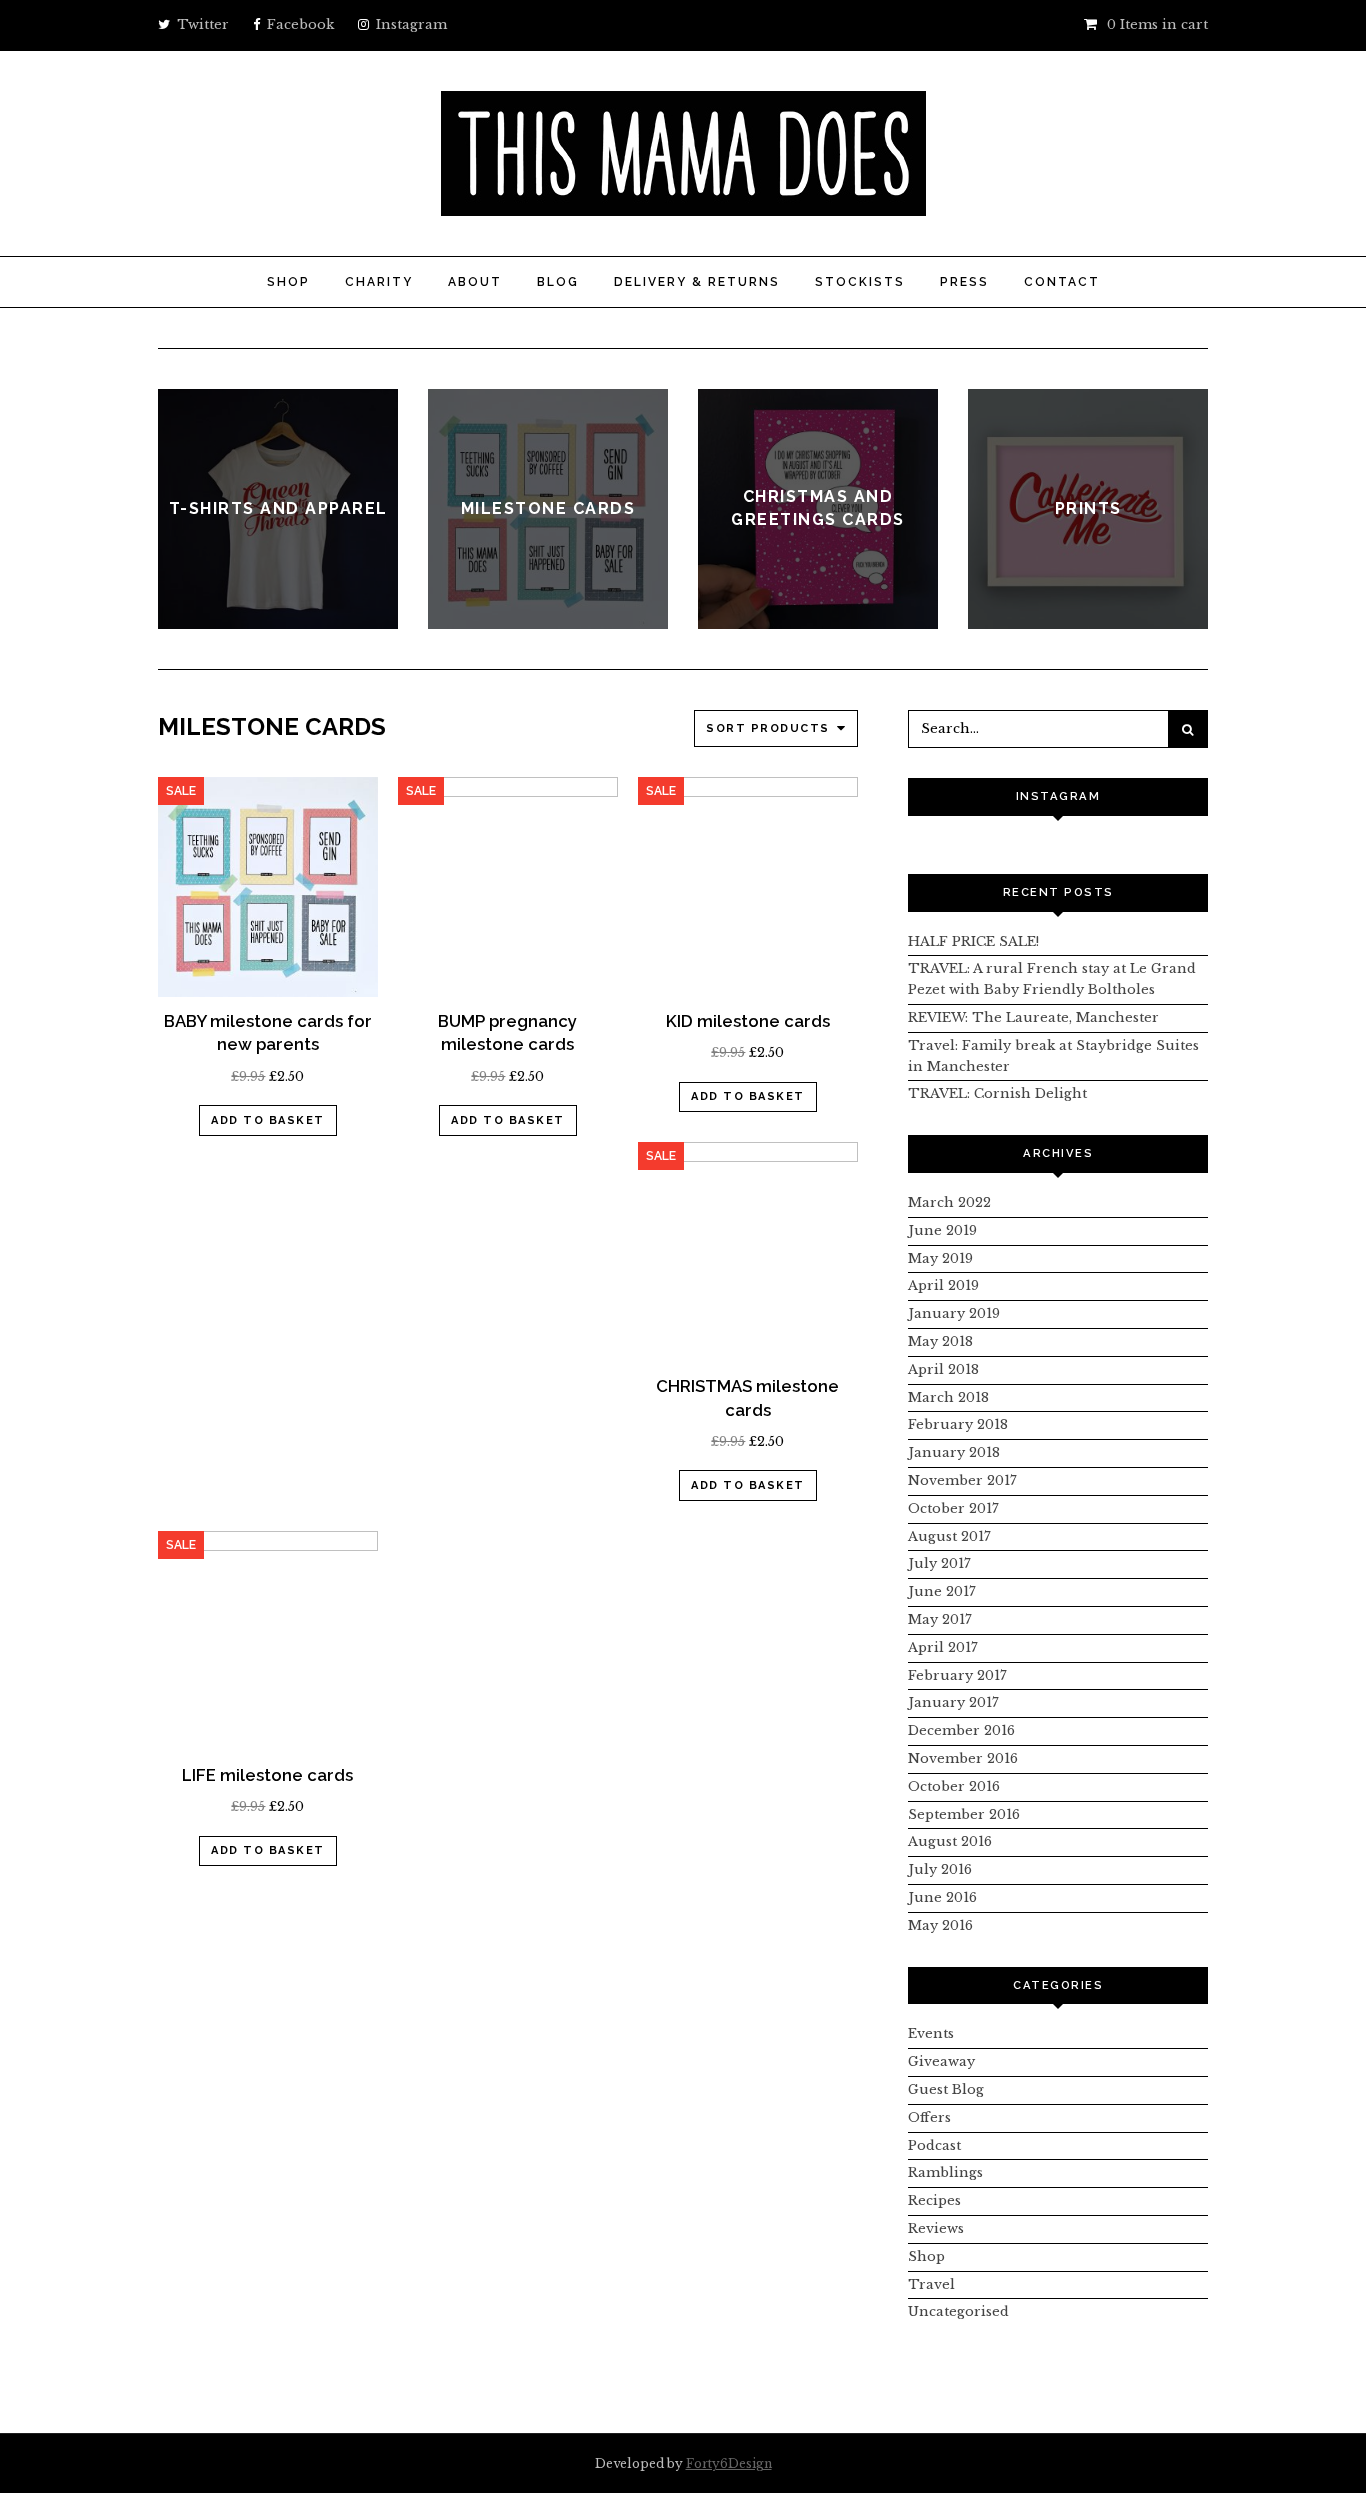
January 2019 (954, 1313)
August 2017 (949, 1536)
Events (931, 2033)
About (475, 282)
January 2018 (954, 1452)
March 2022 (949, 1202)
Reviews (936, 2228)
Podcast (934, 2145)
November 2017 (962, 1480)
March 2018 (948, 1397)
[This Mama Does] (683, 204)
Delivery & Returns (697, 282)
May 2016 (940, 1925)
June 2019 (942, 1230)
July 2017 (939, 1563)
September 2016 (964, 1814)
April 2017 (943, 1647)
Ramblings (945, 2172)
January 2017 (953, 1702)
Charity (379, 282)
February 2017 (957, 1675)
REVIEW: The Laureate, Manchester (1033, 1017)
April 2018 (943, 1369)
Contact (1062, 282)
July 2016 (940, 1869)
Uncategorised (958, 2311)
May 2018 (940, 1341)
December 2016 (961, 1730)
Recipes (934, 2200)
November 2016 (963, 1758)
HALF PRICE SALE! (973, 941)
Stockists (860, 282)
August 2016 (950, 1841)
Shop (288, 282)
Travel (931, 2284)
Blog (558, 282)
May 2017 (940, 1619)
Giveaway (941, 2061)
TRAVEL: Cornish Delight (997, 1093)
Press (964, 282)
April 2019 (943, 1285)
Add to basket (268, 1120)
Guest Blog (946, 2089)
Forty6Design (729, 2463)
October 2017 (953, 1508)
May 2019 (940, 1258)
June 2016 (942, 1897)
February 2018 (958, 1424)
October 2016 (954, 1786)
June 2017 (942, 1591)
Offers (929, 2117)
